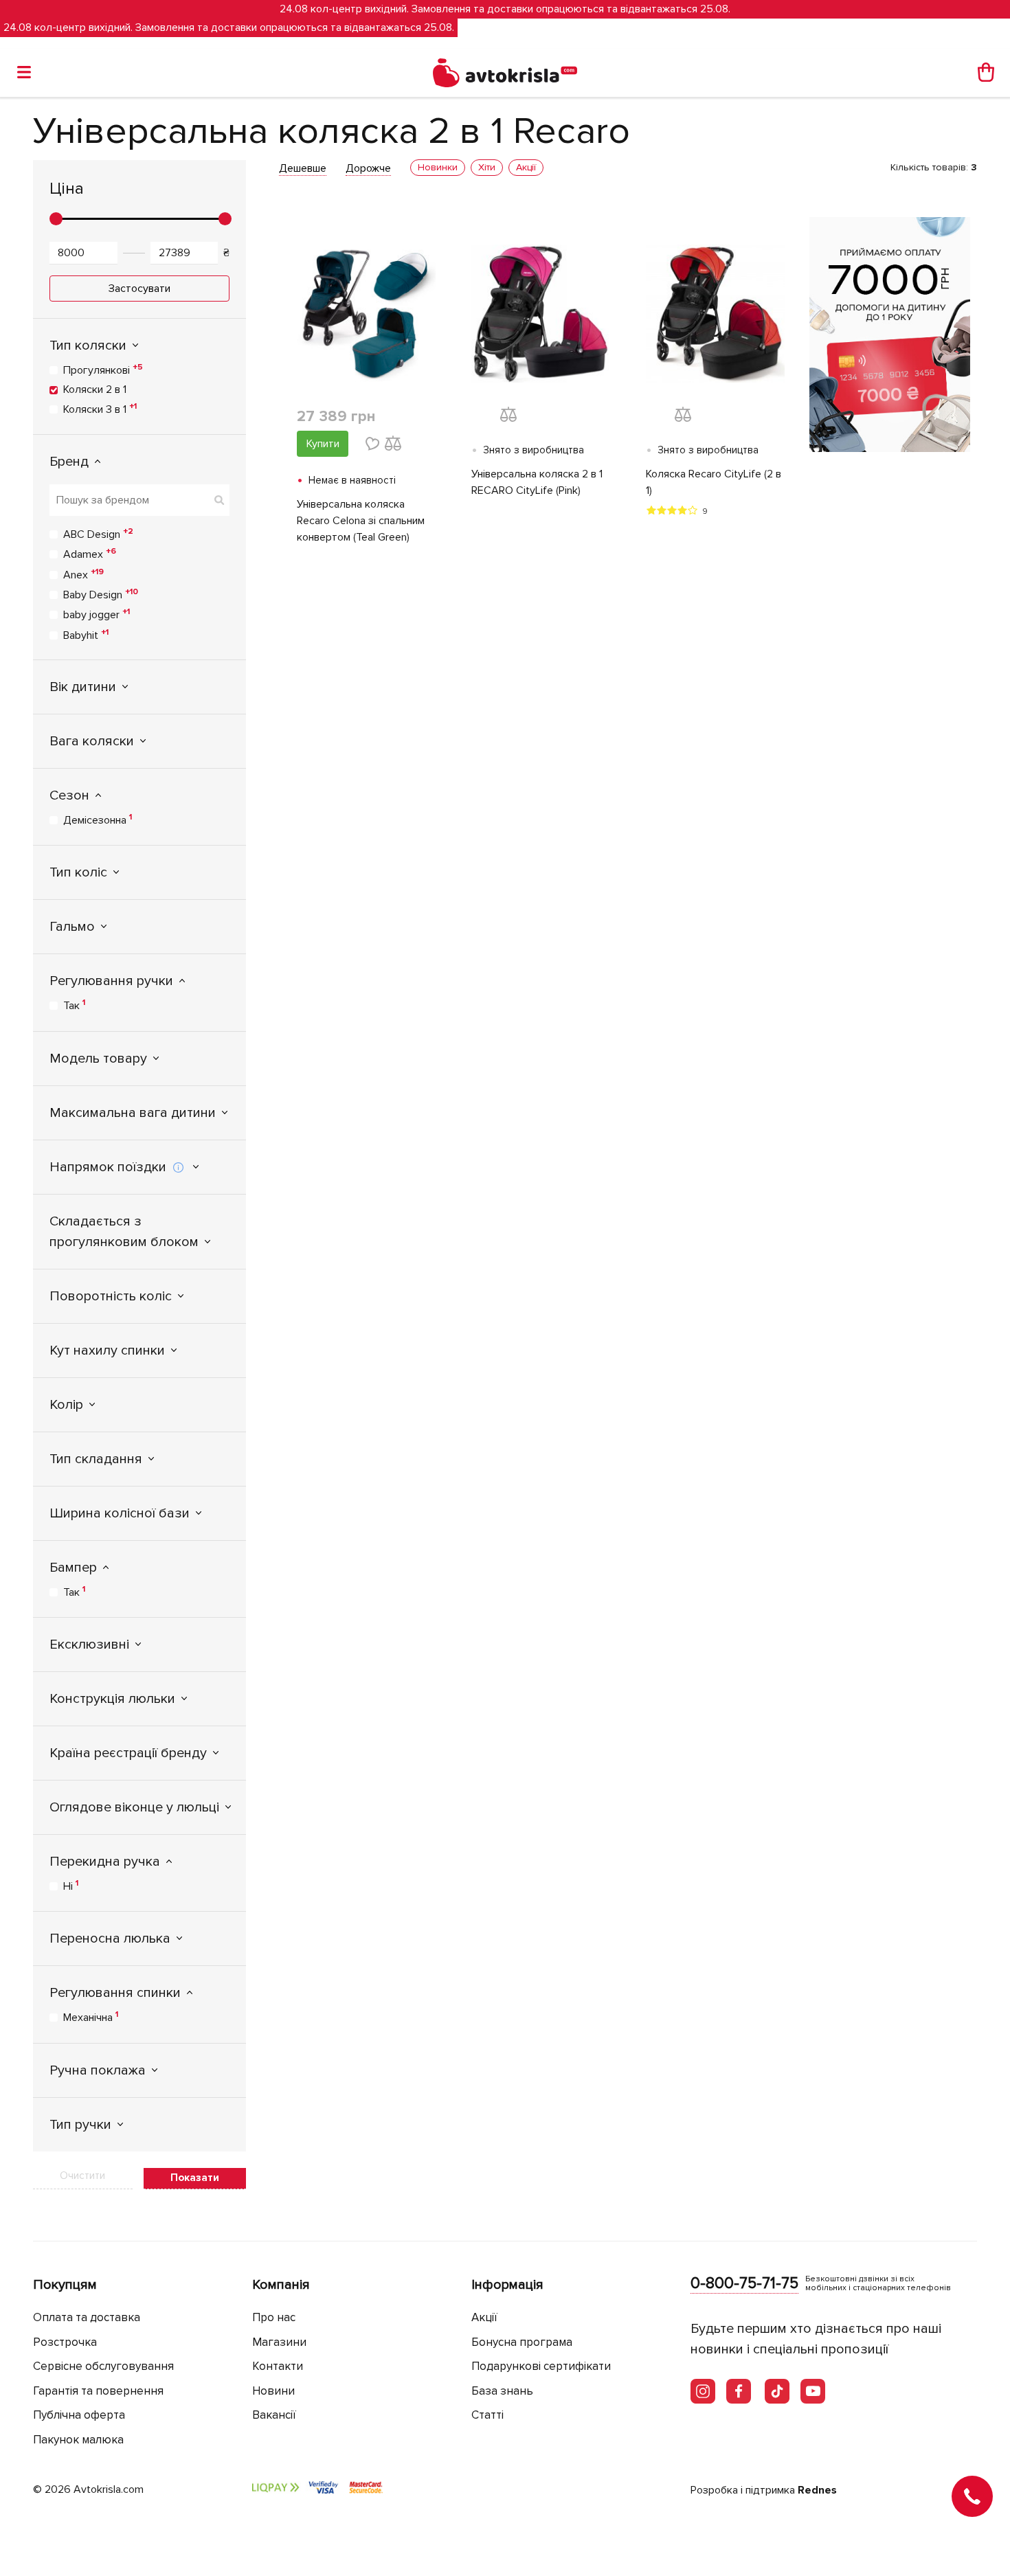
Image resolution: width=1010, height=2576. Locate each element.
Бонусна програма (522, 2342)
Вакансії (274, 2415)
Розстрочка (65, 2342)
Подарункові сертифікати (541, 2366)
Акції (484, 2317)
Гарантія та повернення (98, 2391)
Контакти (278, 2366)
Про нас (274, 2317)
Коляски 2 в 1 (95, 389)
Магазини (279, 2342)
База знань (502, 2391)
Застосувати (139, 289)
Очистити (82, 2176)
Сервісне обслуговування (103, 2366)
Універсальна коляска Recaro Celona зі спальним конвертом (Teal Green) (361, 521)
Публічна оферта (79, 2415)
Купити (323, 444)
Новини (273, 2391)
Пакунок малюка (78, 2440)
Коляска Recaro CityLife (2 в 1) (714, 482)
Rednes (817, 2490)
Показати (195, 2178)
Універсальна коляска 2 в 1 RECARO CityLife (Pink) (537, 482)
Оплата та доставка (87, 2317)
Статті (487, 2415)
